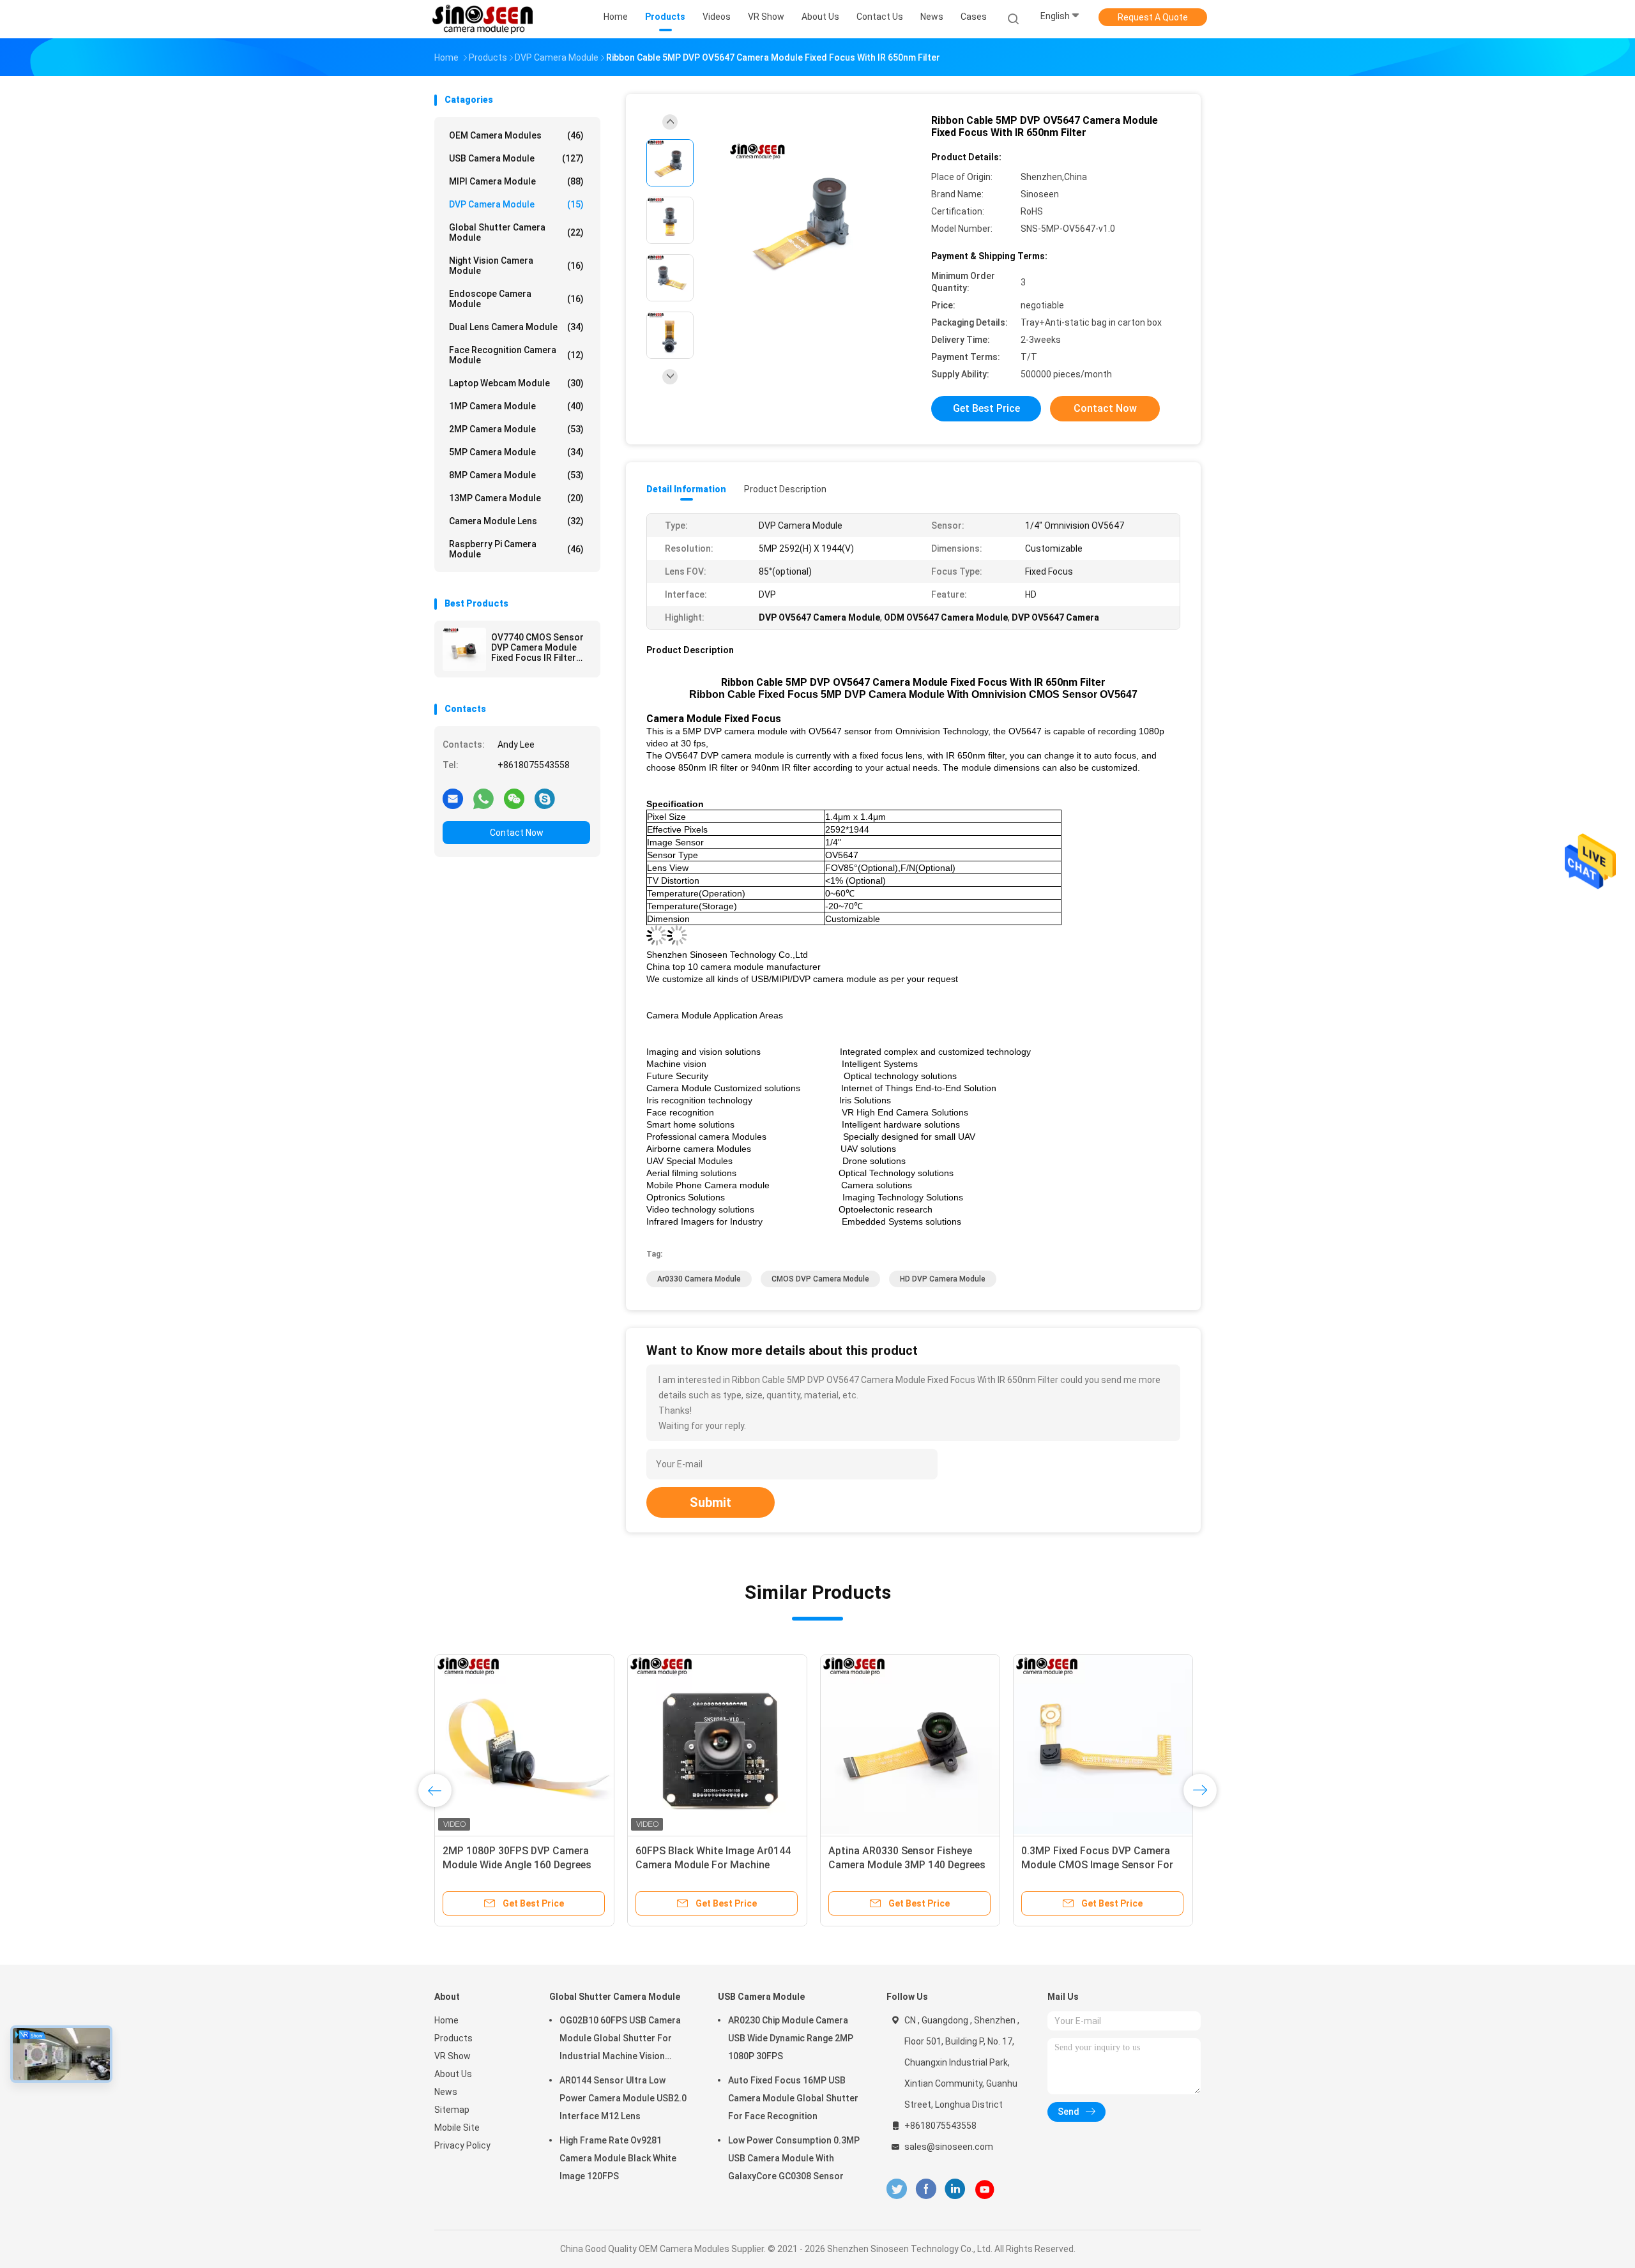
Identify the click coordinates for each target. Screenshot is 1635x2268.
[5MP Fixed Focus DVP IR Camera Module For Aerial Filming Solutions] (1103, 1744)
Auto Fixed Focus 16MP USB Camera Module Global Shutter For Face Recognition (793, 2098)
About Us (453, 2074)
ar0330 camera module (699, 1279)
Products (453, 2038)
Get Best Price (986, 408)
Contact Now (517, 833)
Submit (711, 1502)
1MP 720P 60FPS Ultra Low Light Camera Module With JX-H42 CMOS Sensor (521, 1865)
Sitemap (452, 2110)
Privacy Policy (462, 2145)
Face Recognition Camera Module (516, 355)
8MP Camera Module (516, 475)
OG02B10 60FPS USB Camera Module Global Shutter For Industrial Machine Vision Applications (620, 2040)
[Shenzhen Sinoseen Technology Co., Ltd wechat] (514, 798)
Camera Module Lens (516, 521)
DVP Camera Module (516, 204)
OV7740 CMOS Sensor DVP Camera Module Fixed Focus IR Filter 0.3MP (537, 647)
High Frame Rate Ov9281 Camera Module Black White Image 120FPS (618, 2158)
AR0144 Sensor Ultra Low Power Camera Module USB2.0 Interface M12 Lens (623, 2098)
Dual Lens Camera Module (516, 327)
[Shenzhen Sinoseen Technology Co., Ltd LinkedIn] (955, 2189)
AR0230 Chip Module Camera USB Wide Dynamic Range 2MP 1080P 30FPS (791, 2038)
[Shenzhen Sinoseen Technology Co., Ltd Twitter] (897, 2189)
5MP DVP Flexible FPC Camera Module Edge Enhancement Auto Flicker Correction (905, 1865)
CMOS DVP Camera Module (820, 1279)
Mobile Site (457, 2128)
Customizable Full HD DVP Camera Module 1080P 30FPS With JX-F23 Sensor (716, 1865)
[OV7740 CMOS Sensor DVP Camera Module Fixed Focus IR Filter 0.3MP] (464, 649)
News (446, 2092)
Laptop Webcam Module (516, 383)
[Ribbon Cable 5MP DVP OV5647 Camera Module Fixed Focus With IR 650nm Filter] (807, 222)
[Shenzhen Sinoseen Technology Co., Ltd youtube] (985, 2189)
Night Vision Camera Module (516, 266)
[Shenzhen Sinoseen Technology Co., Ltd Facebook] (926, 2189)
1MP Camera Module (516, 406)
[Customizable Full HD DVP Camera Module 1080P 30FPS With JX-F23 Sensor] (717, 1744)
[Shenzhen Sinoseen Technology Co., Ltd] (484, 19)
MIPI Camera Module (516, 181)
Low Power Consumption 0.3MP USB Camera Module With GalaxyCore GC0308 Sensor (794, 2158)
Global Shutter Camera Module (516, 232)
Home (446, 2020)
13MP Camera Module (516, 498)
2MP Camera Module (516, 429)
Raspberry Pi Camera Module (516, 549)
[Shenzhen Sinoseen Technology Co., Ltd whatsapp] (483, 798)
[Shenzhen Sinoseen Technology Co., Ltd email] (453, 798)
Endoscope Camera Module (516, 299)
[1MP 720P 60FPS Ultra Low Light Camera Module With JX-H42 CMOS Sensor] (524, 1744)
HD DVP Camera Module (943, 1279)
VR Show (452, 2056)
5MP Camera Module (516, 452)
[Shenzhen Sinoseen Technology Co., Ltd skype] (545, 798)
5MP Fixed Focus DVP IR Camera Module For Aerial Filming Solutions (1097, 1865)
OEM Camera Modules (516, 135)
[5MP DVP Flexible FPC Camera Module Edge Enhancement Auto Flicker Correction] (910, 1744)
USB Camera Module (516, 158)
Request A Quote (1153, 17)
